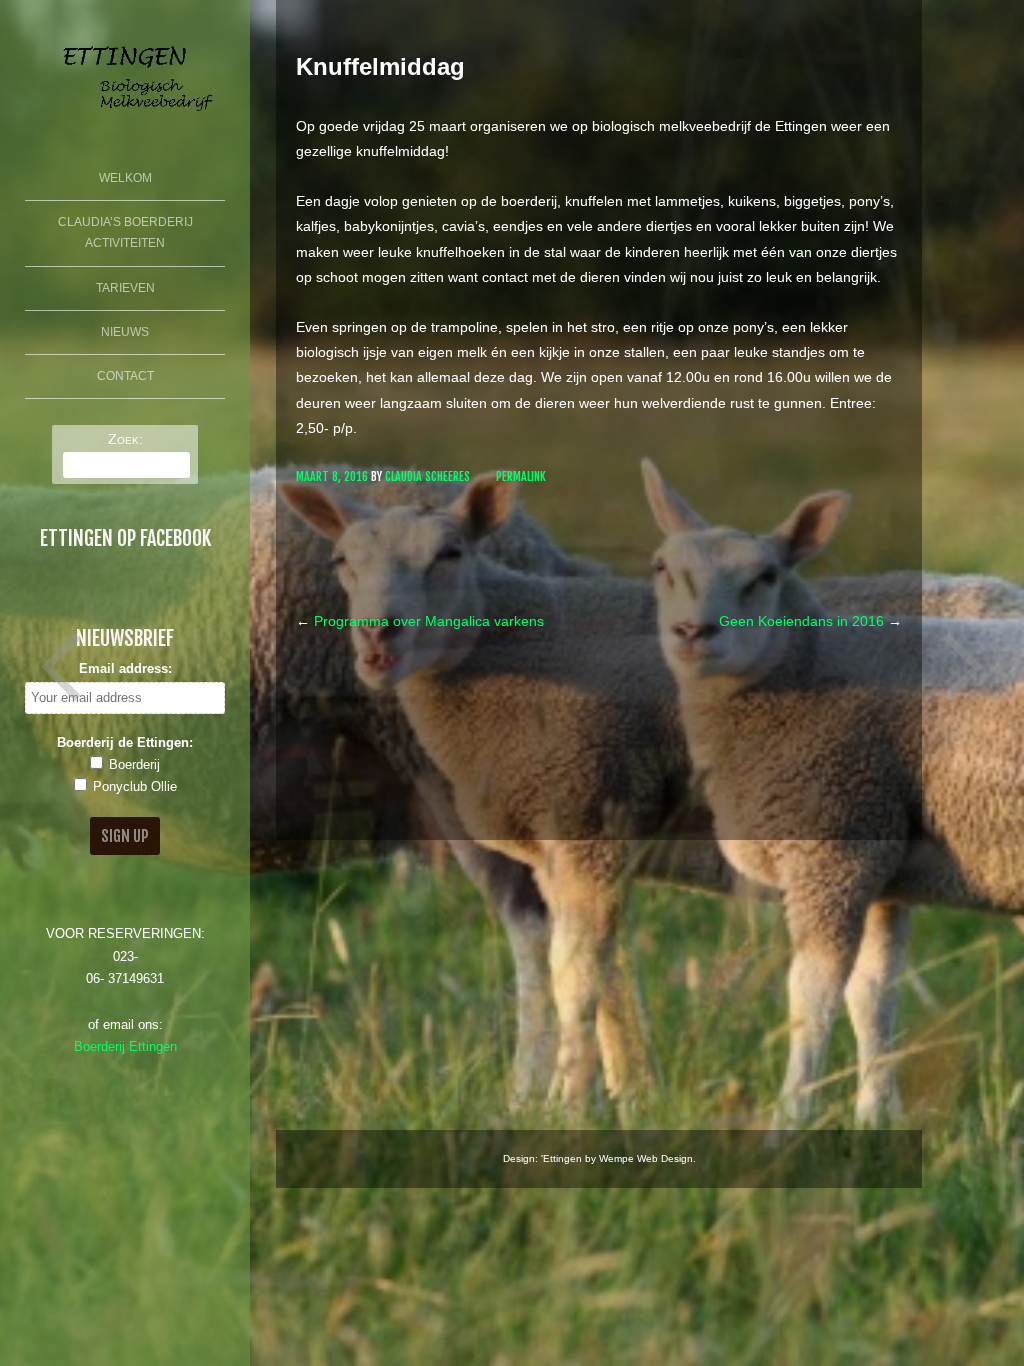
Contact (125, 376)
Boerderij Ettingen (125, 1047)
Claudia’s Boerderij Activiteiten (125, 233)
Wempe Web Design (646, 1158)
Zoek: (125, 439)
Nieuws (125, 332)
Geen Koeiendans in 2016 (810, 621)
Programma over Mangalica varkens (420, 621)
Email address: (125, 669)
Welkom (125, 178)
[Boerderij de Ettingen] (125, 118)
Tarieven (125, 288)
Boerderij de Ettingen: (125, 743)
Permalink (521, 476)
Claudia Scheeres (427, 476)
